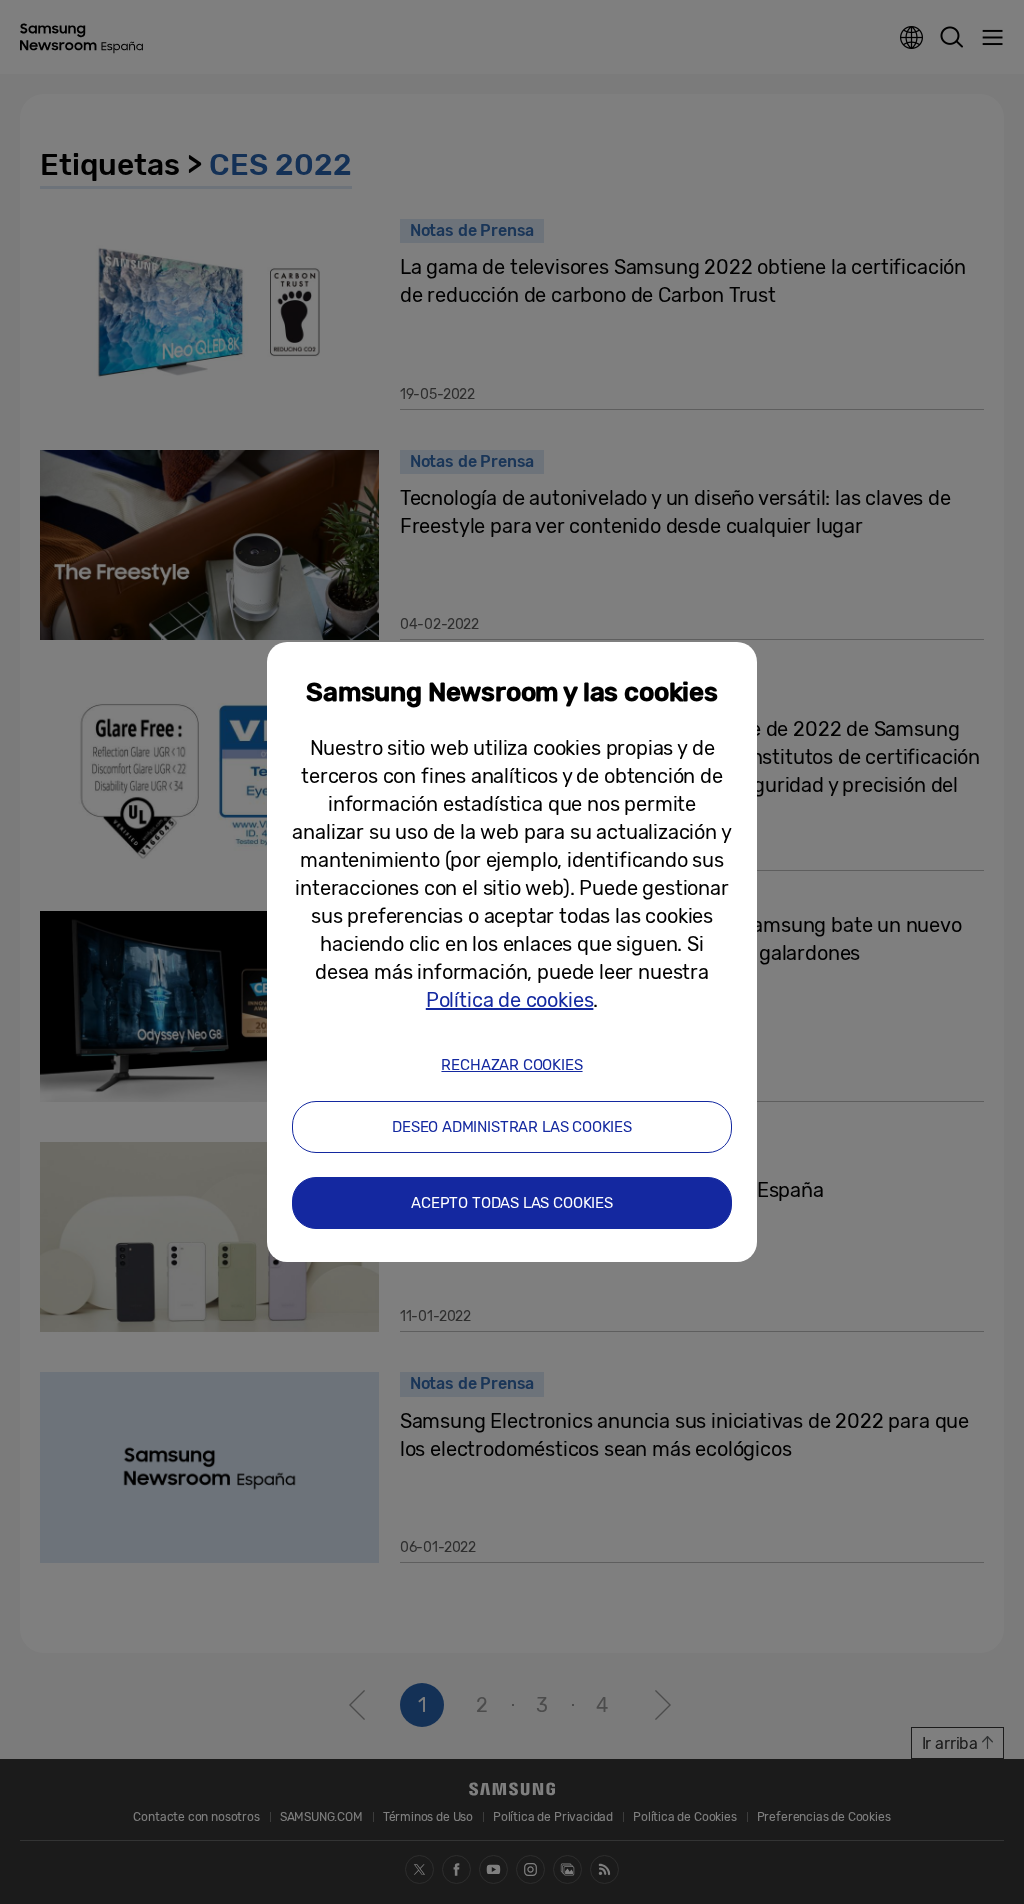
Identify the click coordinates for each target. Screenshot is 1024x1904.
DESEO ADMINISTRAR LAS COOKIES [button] (512, 1127)
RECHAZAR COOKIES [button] (511, 1065)
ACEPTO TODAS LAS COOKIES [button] (512, 1203)
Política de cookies (510, 1000)
